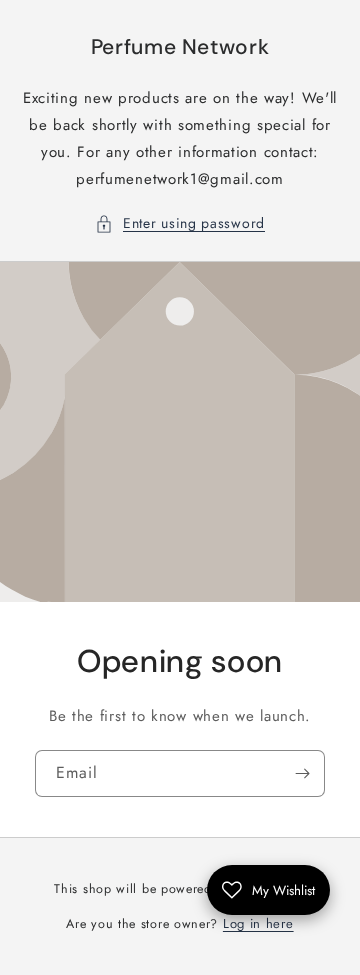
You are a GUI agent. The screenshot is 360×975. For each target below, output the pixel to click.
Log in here (258, 923)
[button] (180, 223)
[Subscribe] (302, 773)
